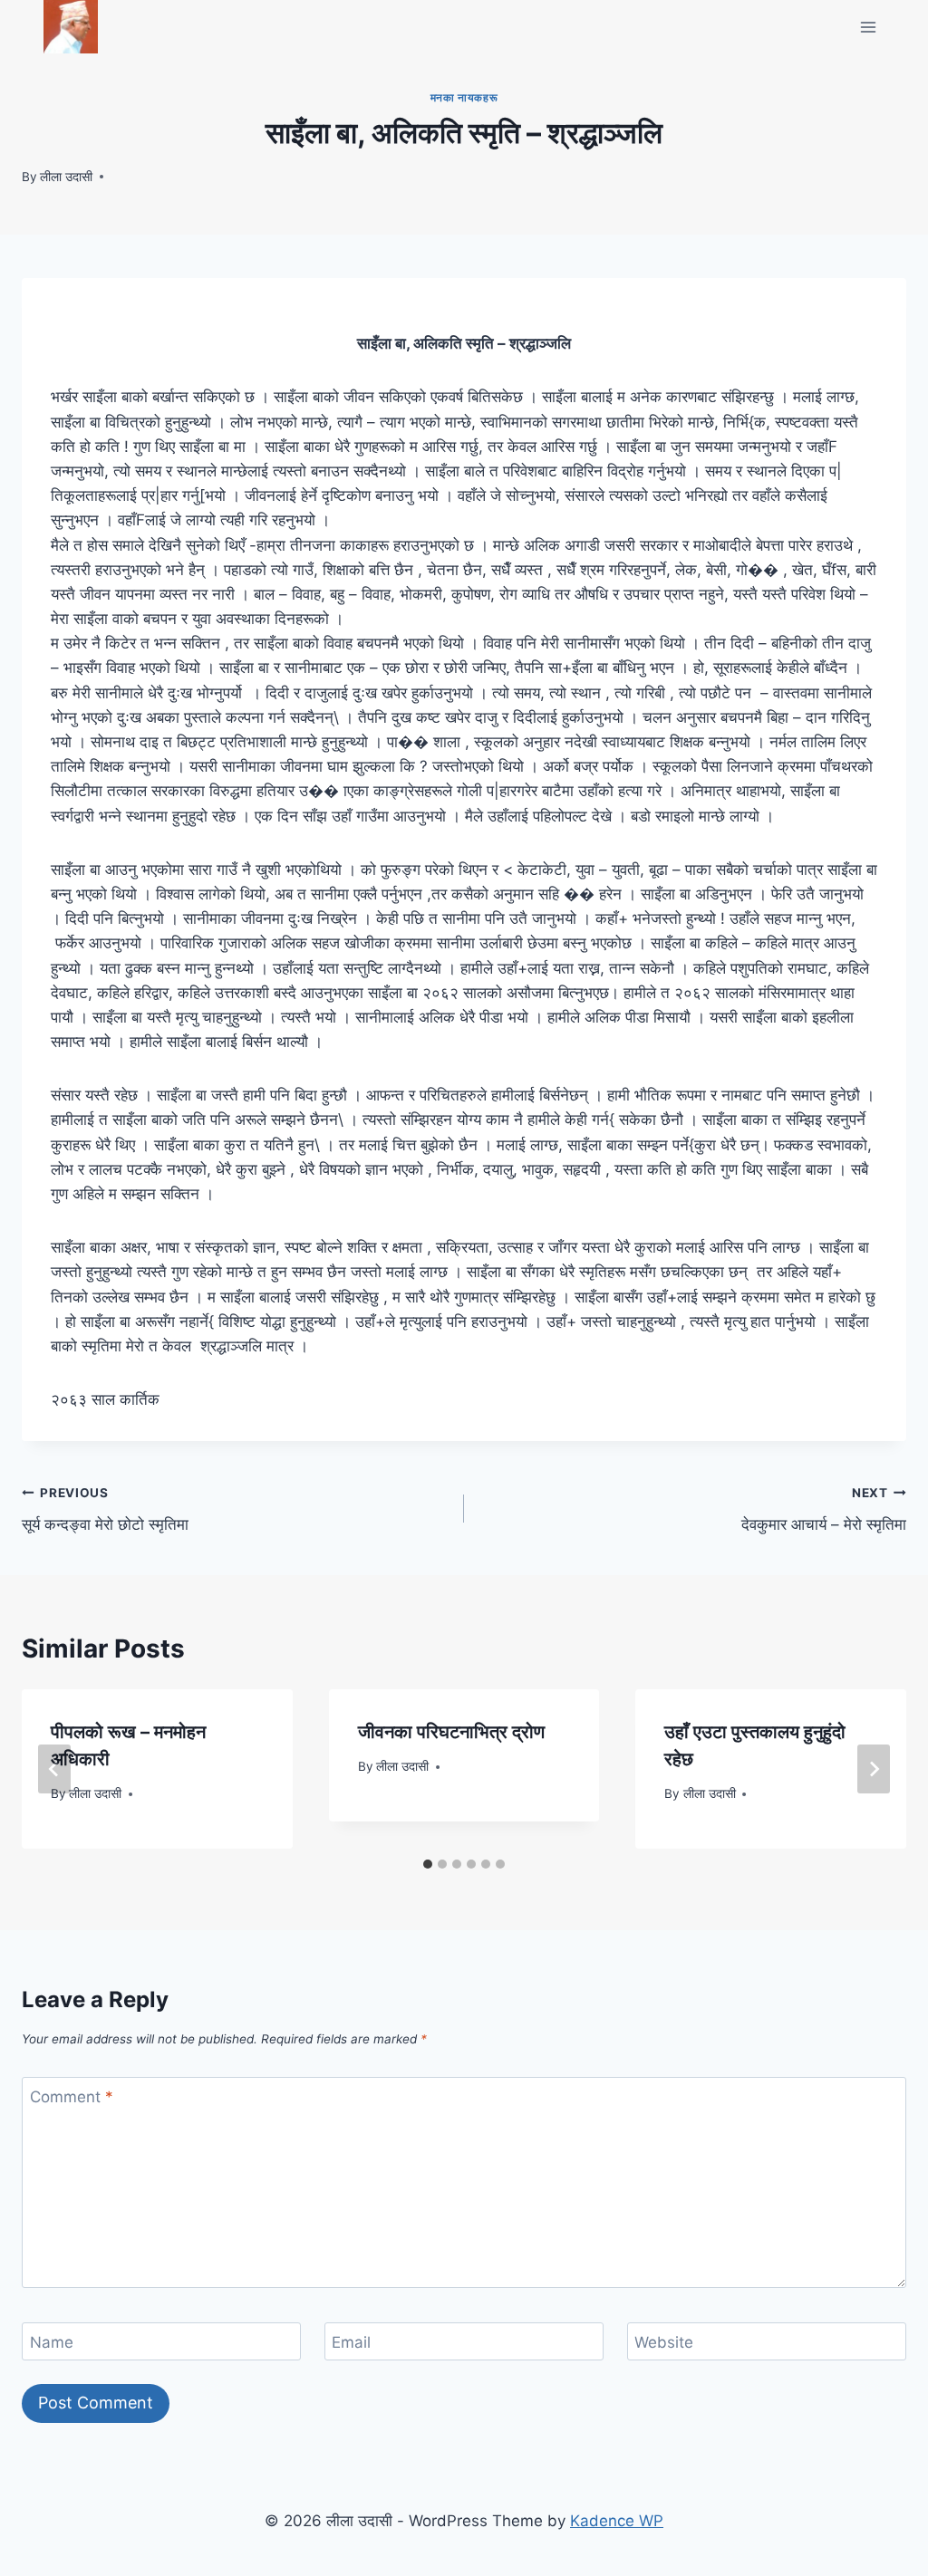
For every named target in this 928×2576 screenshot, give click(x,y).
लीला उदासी (66, 177)
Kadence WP (617, 2521)
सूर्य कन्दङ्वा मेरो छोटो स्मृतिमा (105, 1509)
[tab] (428, 1864)
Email (351, 2342)
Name (52, 2342)
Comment (72, 2097)
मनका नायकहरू (464, 97)
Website (664, 2342)
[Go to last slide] (54, 1769)
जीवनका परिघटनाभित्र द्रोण (451, 1732)
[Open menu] (868, 27)
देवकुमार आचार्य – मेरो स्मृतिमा (824, 1509)
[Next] (874, 1769)
